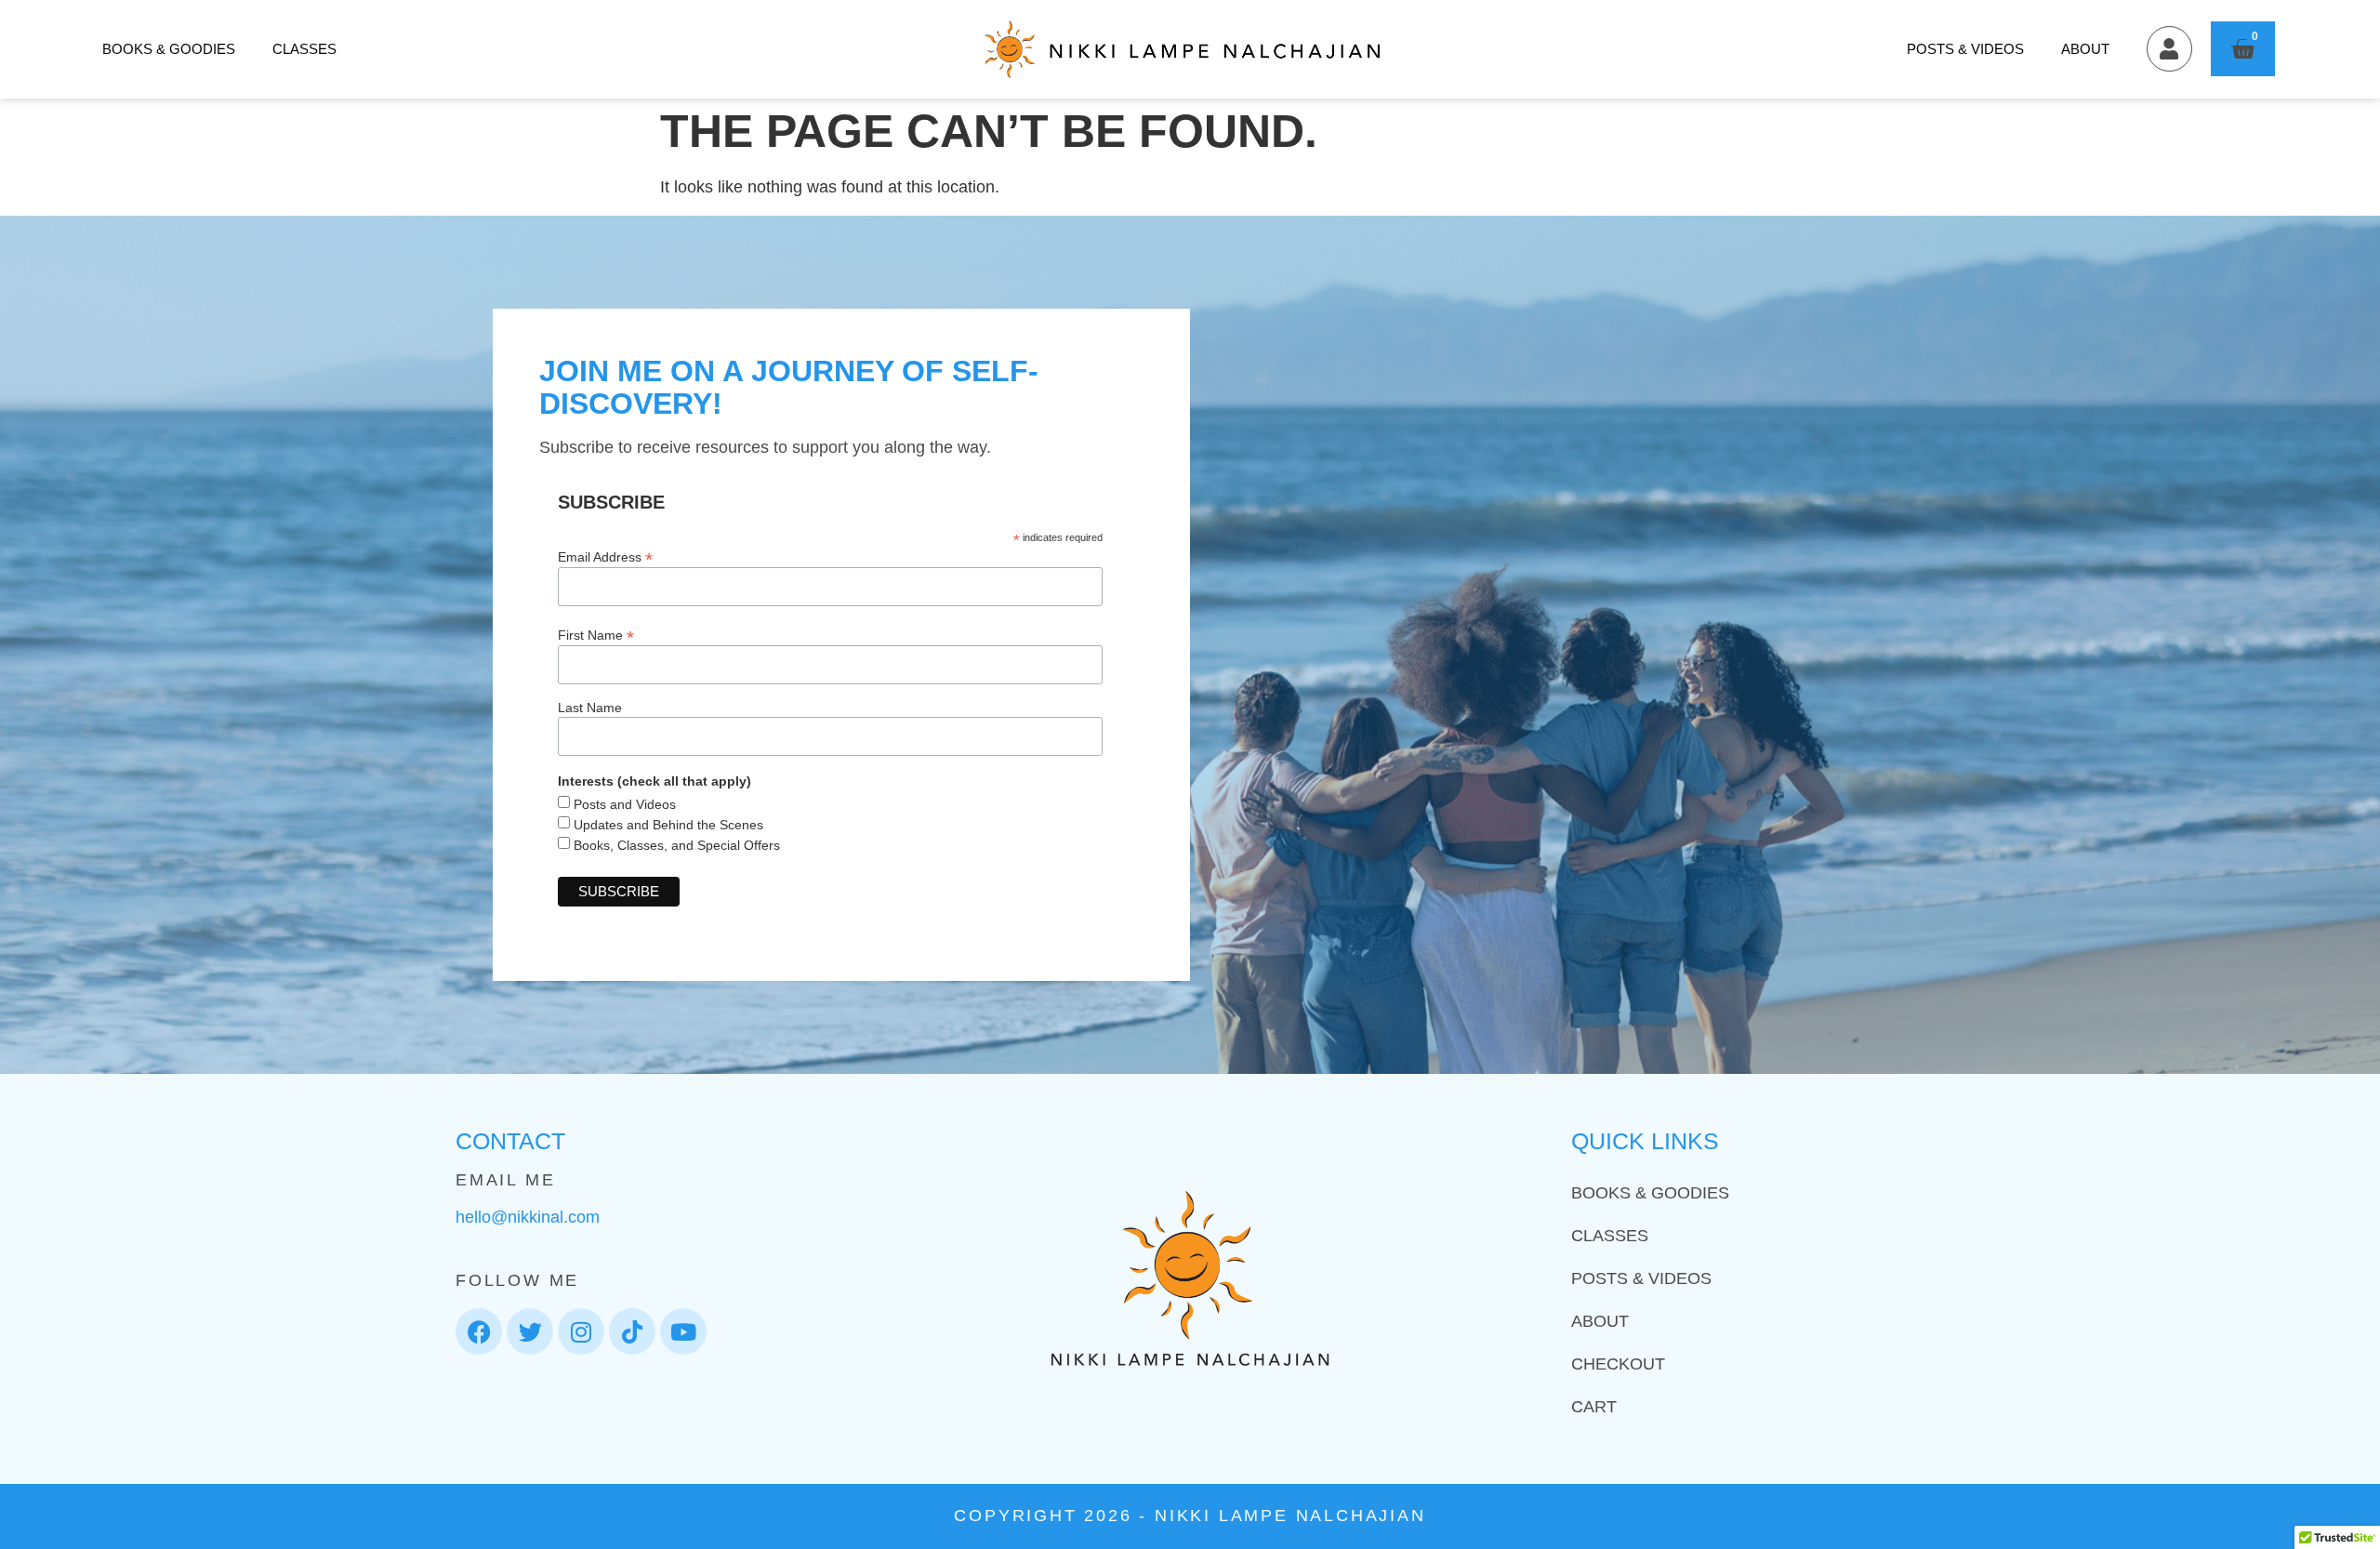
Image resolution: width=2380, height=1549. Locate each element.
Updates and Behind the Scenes (667, 825)
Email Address (605, 556)
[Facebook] (479, 1331)
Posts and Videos (623, 804)
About (2085, 49)
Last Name (590, 708)
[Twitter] (530, 1331)
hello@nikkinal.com (528, 1217)
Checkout (1618, 1364)
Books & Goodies (169, 49)
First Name (596, 635)
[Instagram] (581, 1331)
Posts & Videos (1965, 49)
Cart (1594, 1407)
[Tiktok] (632, 1331)
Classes (304, 49)
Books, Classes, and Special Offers (675, 845)
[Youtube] (683, 1331)
